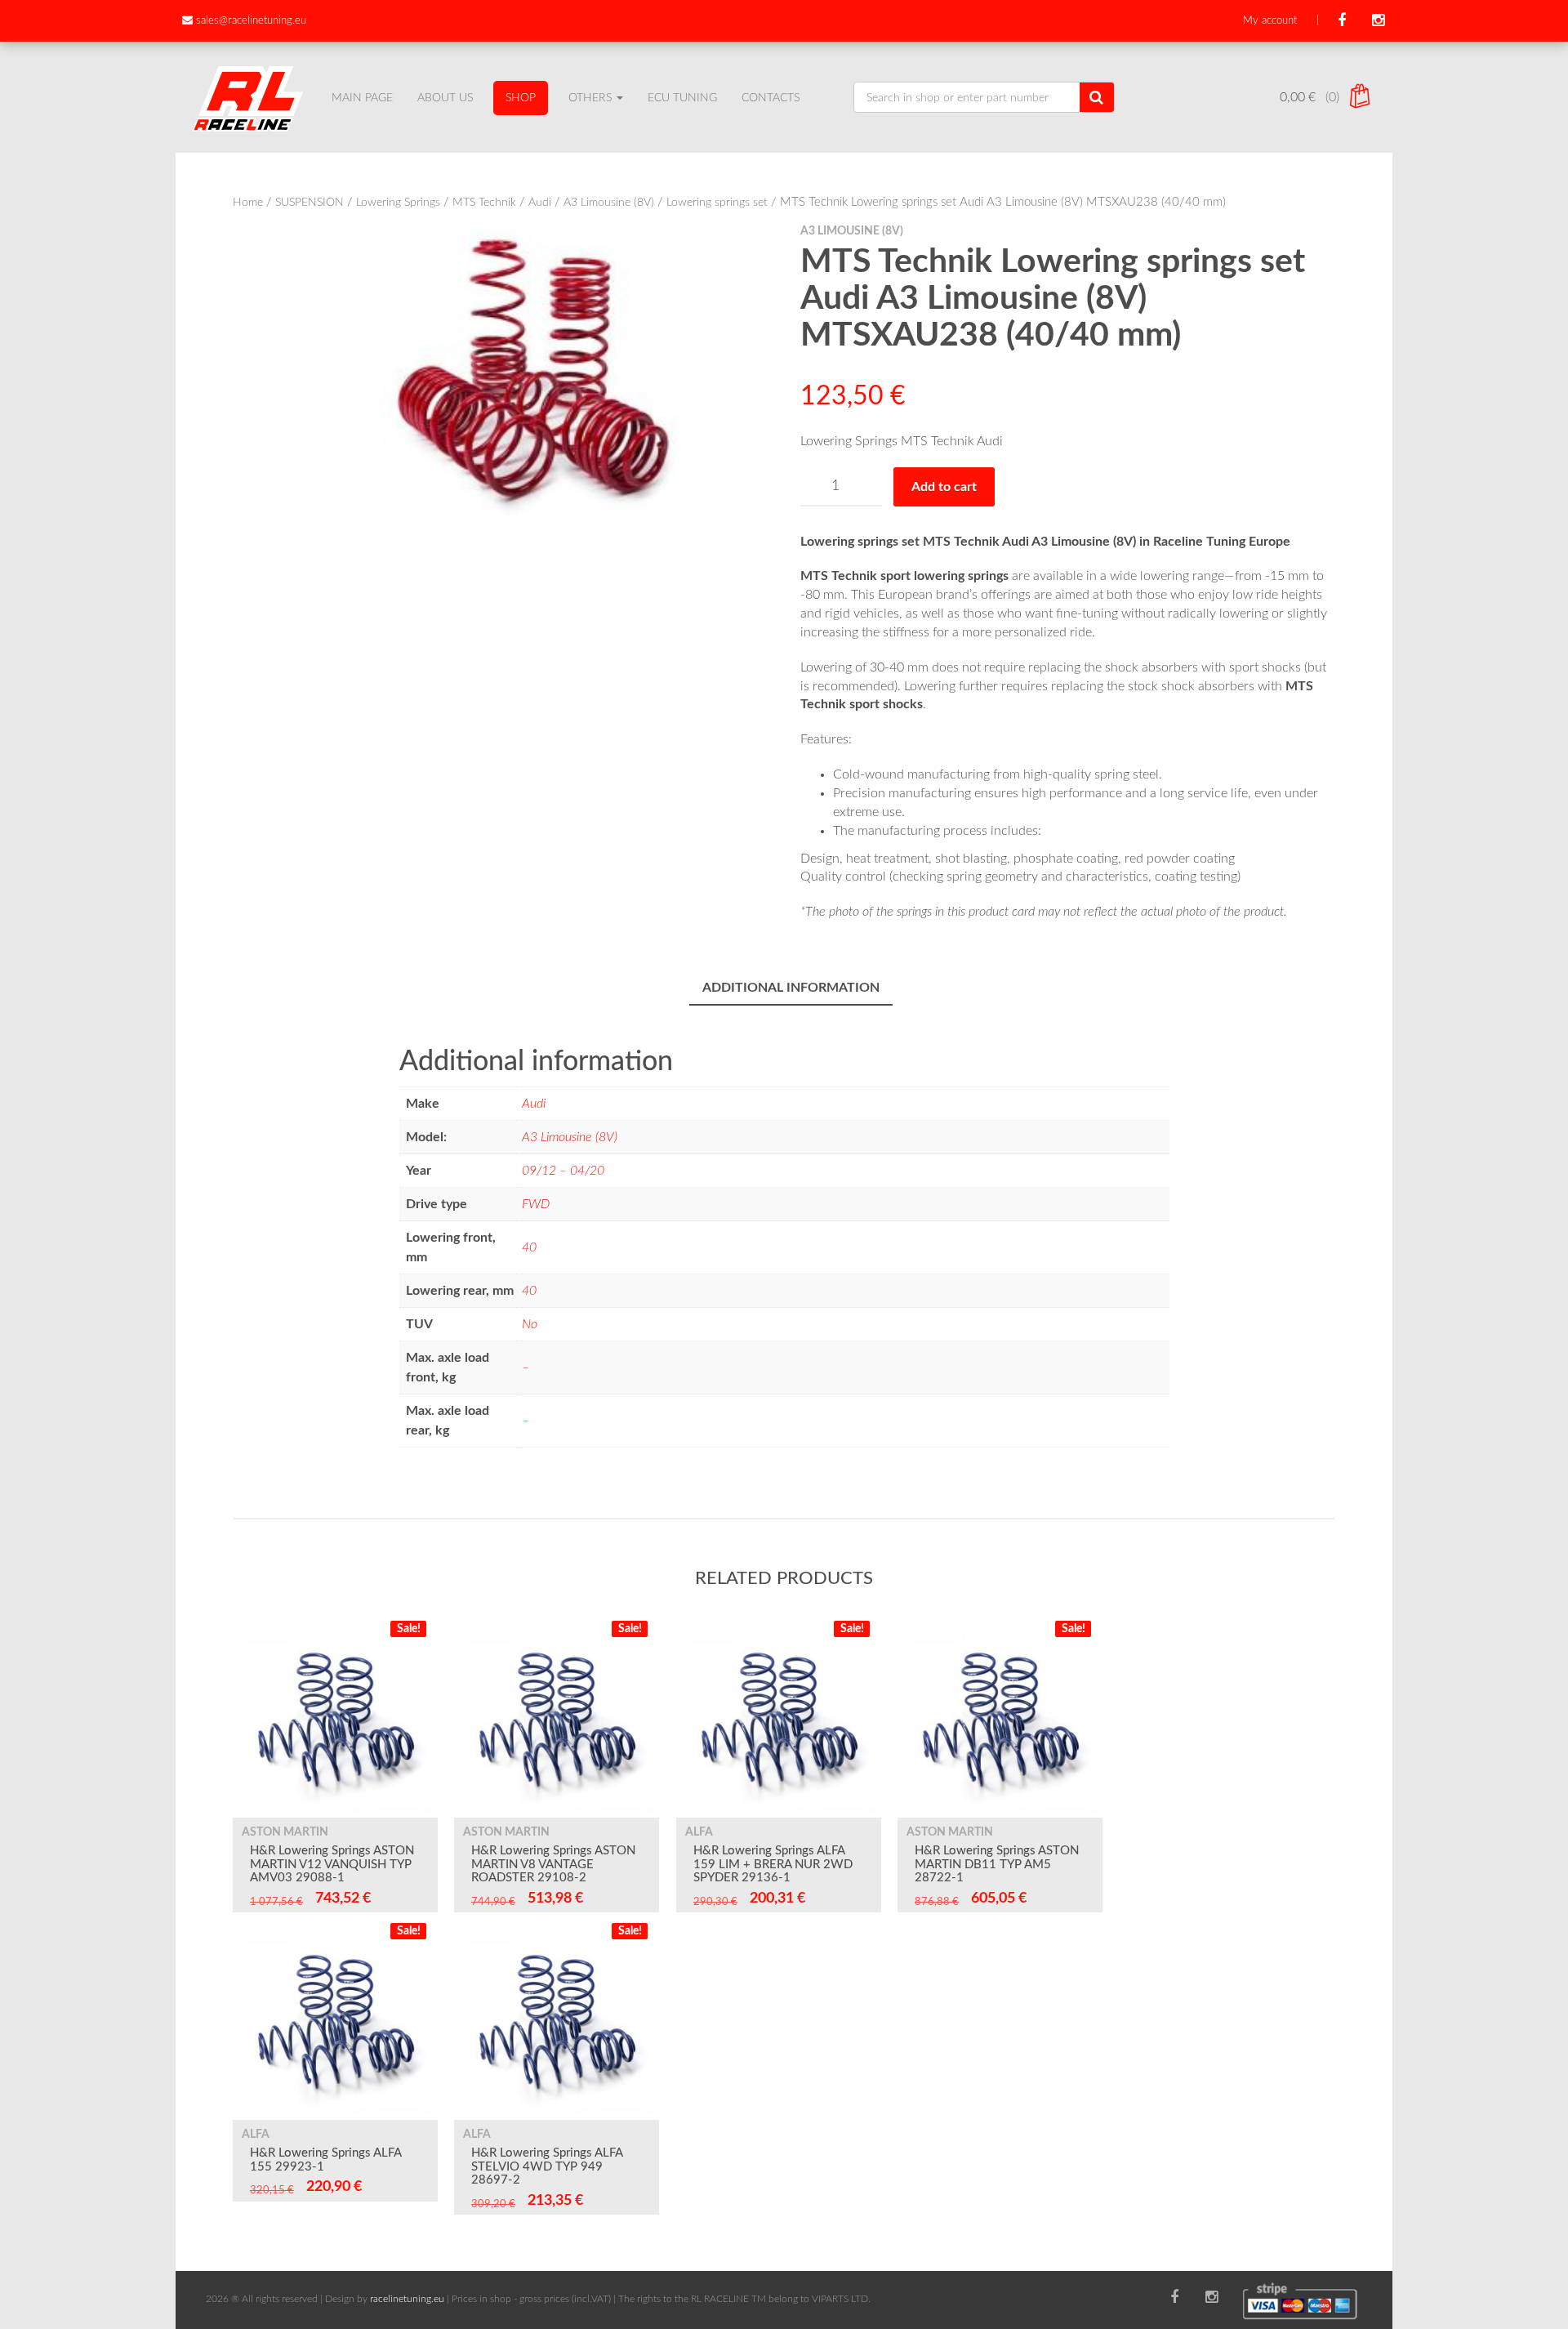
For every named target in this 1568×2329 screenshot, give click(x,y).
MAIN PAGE (362, 98)
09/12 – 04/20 (563, 1171)
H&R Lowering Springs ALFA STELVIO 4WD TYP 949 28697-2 (547, 2166)
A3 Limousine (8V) (609, 203)
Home (248, 203)
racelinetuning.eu (407, 2299)
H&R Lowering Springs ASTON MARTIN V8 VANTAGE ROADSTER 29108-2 (553, 1864)
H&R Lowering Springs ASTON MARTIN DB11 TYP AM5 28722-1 (997, 1864)
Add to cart (944, 487)
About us (445, 98)
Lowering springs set (717, 203)
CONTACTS (771, 98)
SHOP (521, 98)
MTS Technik (484, 203)
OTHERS (592, 98)
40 (529, 1247)
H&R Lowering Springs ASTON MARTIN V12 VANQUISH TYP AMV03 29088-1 (332, 1864)
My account (1270, 21)
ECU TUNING (682, 98)
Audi (540, 203)
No (530, 1324)
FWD (536, 1204)
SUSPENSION (310, 203)
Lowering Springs (398, 203)
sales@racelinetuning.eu (251, 21)
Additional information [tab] (791, 988)
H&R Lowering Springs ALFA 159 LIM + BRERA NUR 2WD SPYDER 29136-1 (773, 1864)
